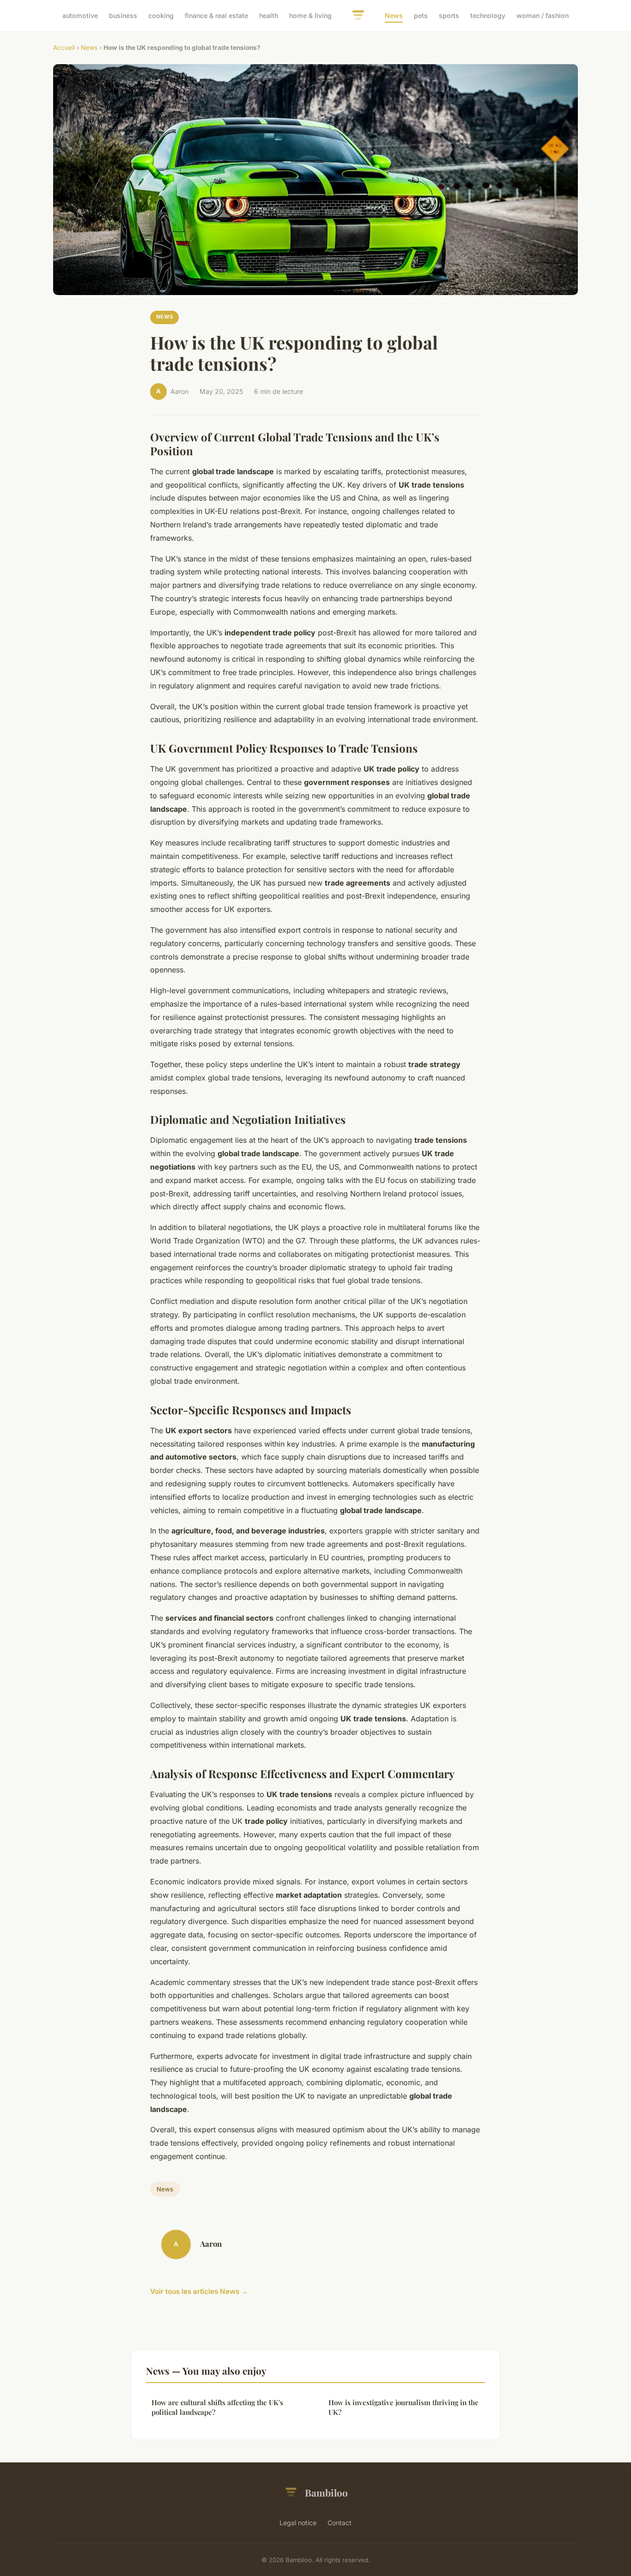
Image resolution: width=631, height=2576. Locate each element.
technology (488, 15)
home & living (310, 15)
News (394, 15)
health (269, 15)
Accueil (64, 48)
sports (449, 15)
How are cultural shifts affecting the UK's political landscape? (217, 2407)
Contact (340, 2523)
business (123, 15)
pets (421, 15)
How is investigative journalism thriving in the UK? (403, 2407)
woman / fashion (543, 15)
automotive (80, 15)
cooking (161, 15)
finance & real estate (216, 15)
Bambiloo (326, 2492)
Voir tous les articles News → (199, 2291)
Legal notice (298, 2523)
